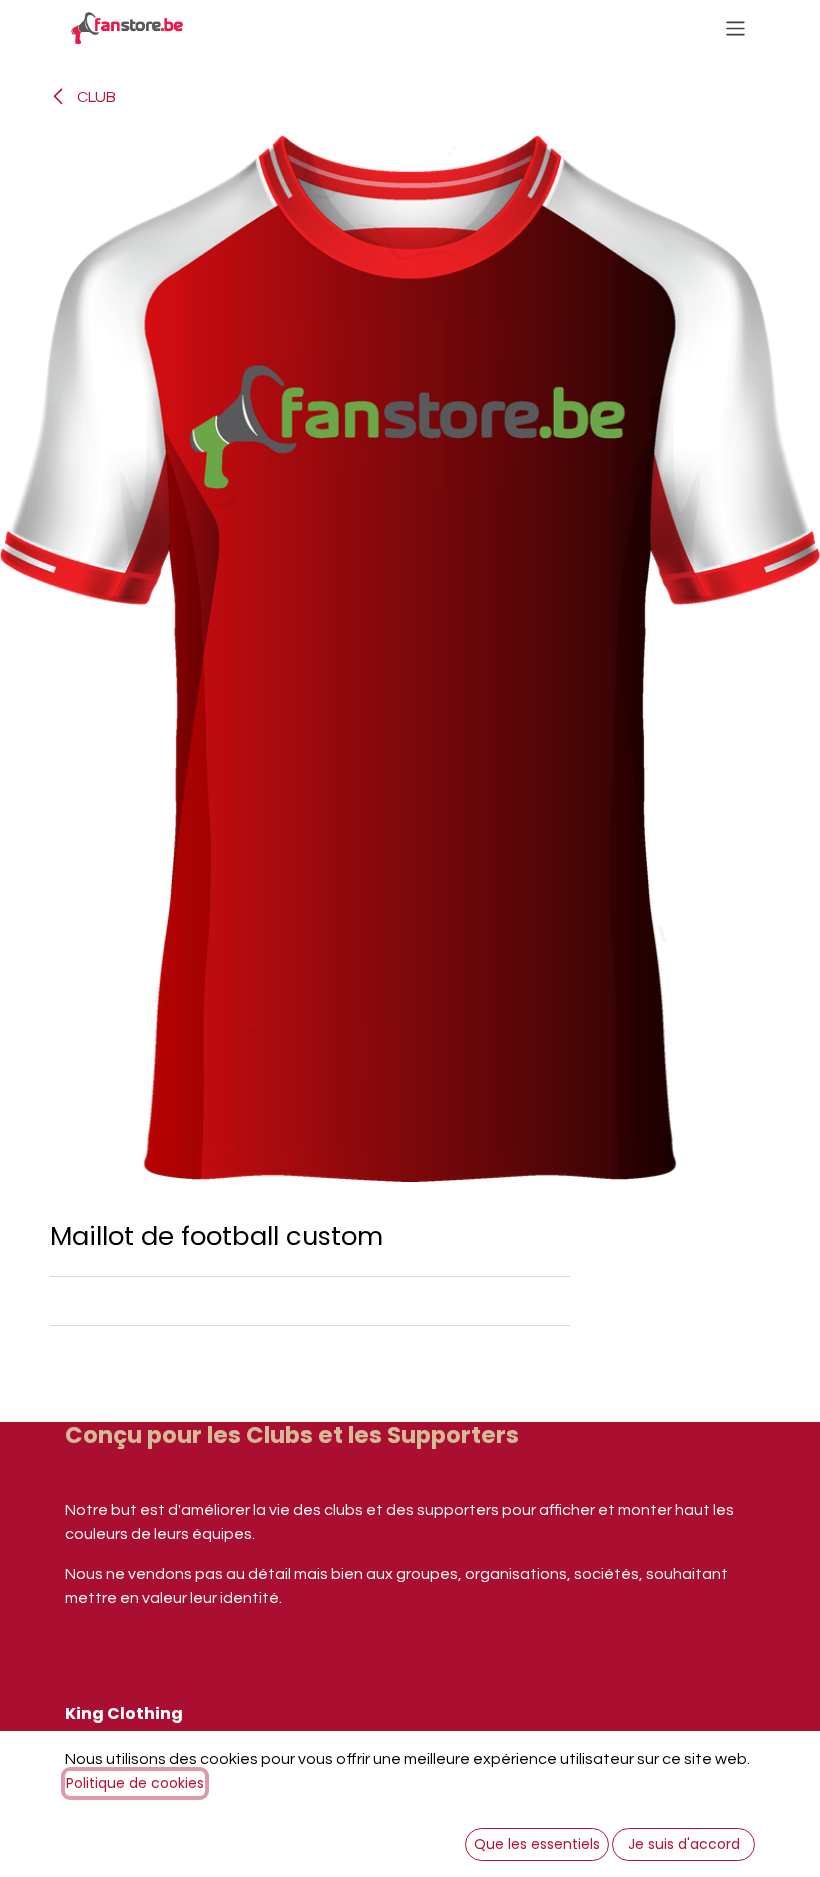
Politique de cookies (135, 1783)
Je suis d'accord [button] (684, 1844)
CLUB (95, 97)
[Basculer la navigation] (735, 27)
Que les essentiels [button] (537, 1844)
